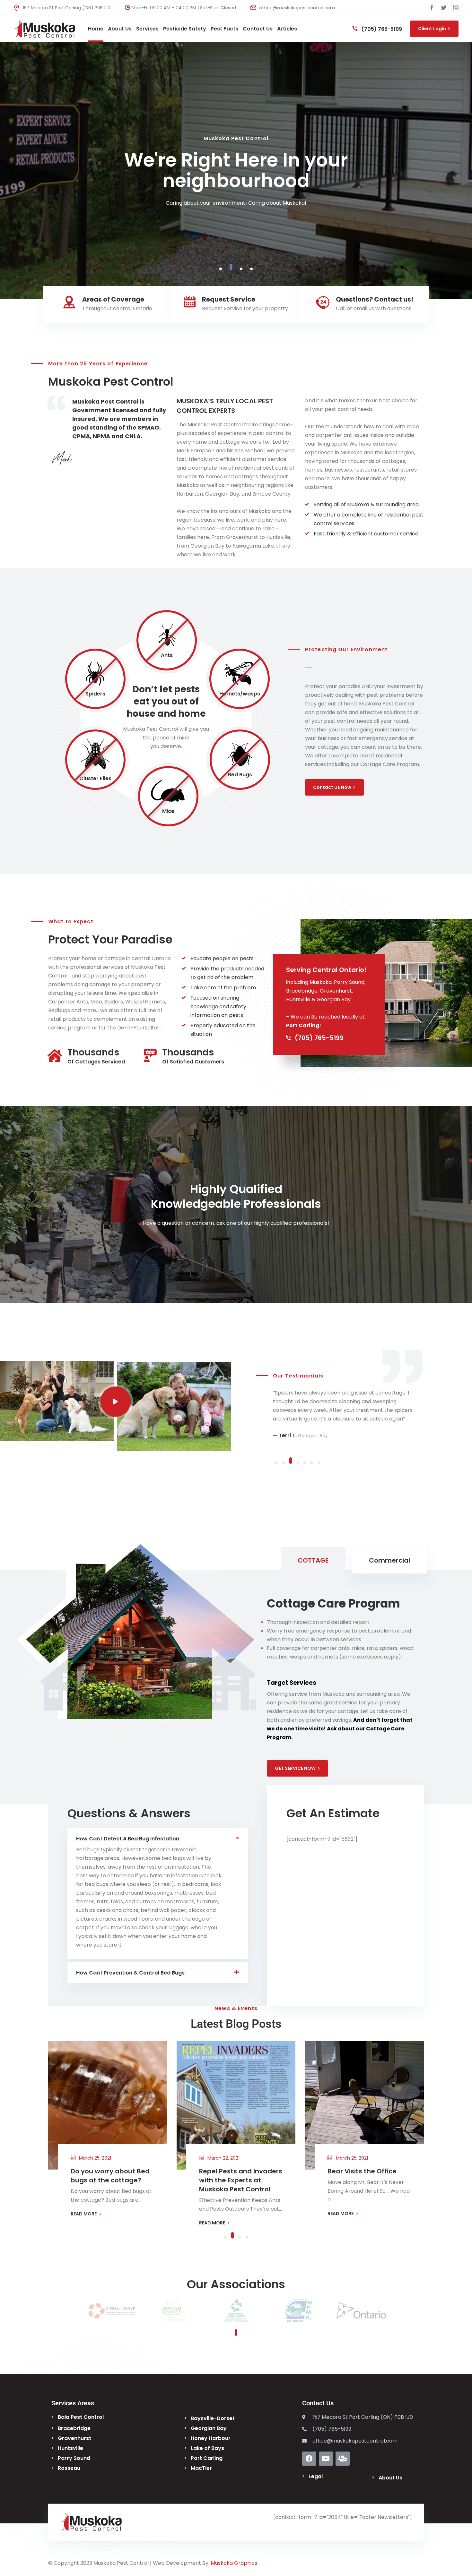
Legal (316, 2476)
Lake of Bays (207, 2448)
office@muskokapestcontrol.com (296, 8)
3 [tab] (241, 267)
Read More (234, 210)
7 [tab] (319, 1463)
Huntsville (70, 2448)
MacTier (201, 2468)
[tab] (313, 1560)
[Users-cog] (343, 2459)
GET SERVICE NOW (295, 1768)
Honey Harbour (211, 2438)
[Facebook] (309, 2459)
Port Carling (207, 2458)
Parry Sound (74, 2458)
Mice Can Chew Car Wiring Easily (103, 2176)
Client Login (432, 29)
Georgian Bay (209, 2428)
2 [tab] (231, 269)
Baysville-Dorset (213, 2418)
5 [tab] (305, 1463)
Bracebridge (74, 2428)
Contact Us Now (332, 787)
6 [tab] (312, 1463)
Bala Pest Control (81, 2417)
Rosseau (69, 2468)
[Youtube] (326, 2459)
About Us (390, 2478)
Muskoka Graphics (234, 2563)
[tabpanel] (236, 171)
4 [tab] (251, 269)
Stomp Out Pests (355, 2171)
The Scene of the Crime (238, 2171)
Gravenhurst (74, 2438)
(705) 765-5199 (381, 29)
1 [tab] (221, 269)
